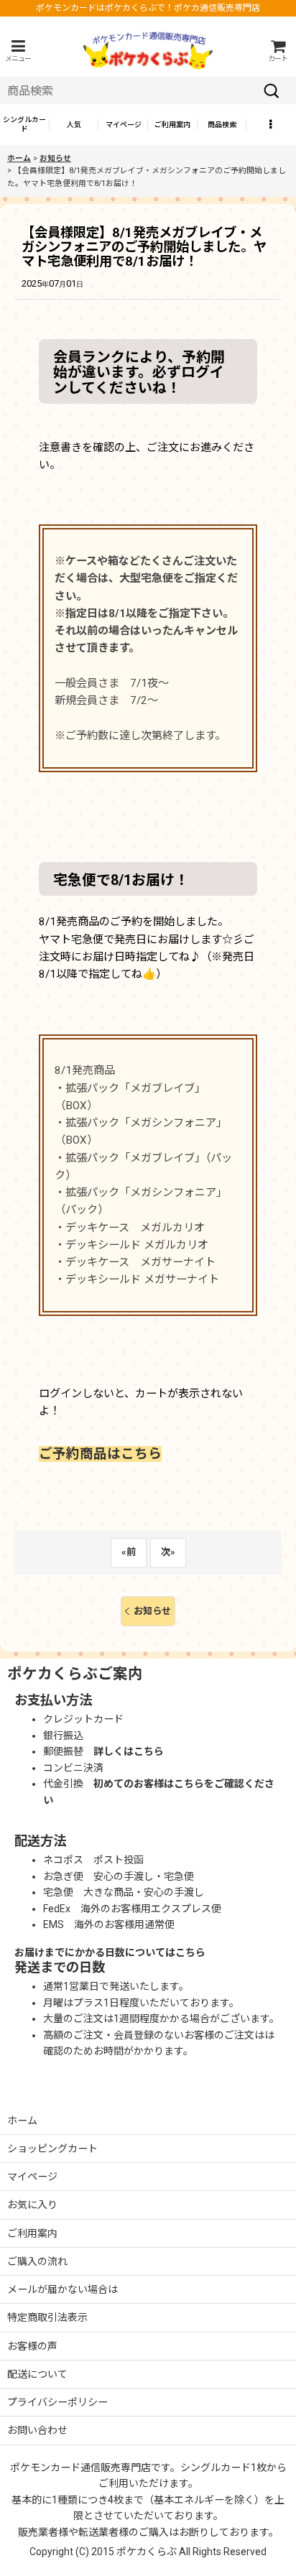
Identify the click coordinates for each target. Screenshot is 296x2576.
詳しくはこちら (129, 1751)
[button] (18, 51)
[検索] (272, 91)
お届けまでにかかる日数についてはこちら (110, 1952)
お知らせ (152, 1611)
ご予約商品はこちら (100, 1454)
